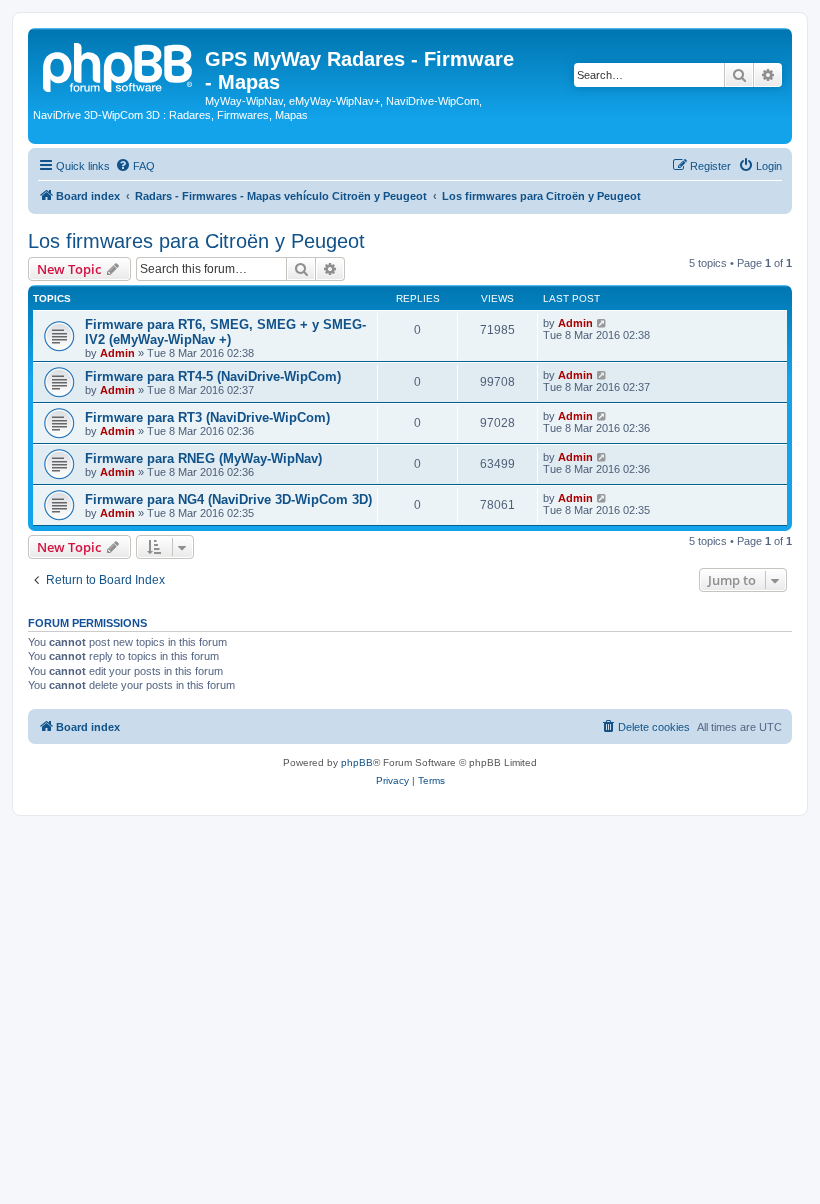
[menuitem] (135, 166)
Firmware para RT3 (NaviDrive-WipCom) (207, 417)
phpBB (357, 762)
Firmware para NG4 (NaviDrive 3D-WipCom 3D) (228, 499)
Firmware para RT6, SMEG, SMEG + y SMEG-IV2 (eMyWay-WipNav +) (225, 332)
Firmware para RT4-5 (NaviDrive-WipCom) (213, 376)
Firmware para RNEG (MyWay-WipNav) (203, 458)
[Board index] (119, 65)
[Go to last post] (602, 323)
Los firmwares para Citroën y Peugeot (196, 241)
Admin (117, 353)
